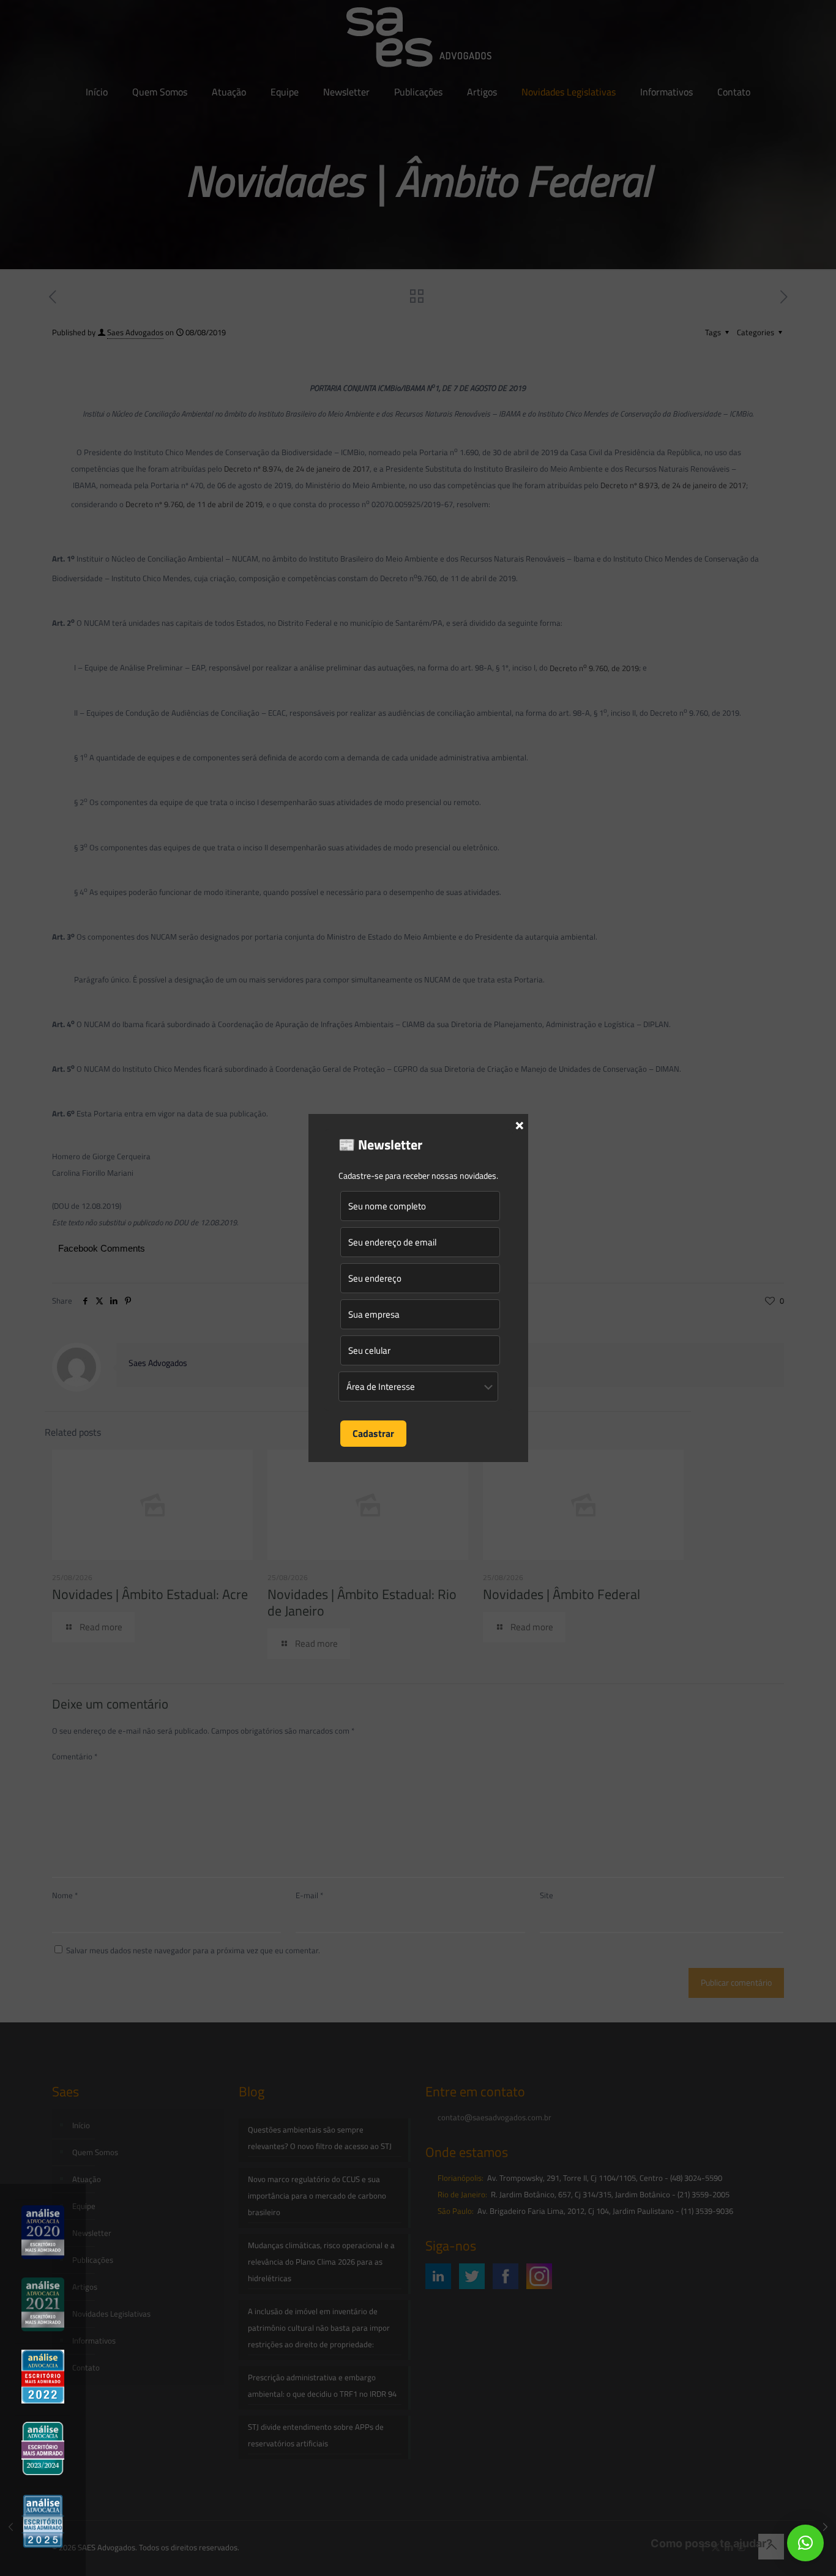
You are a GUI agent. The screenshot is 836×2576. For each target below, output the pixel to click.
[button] (805, 2543)
